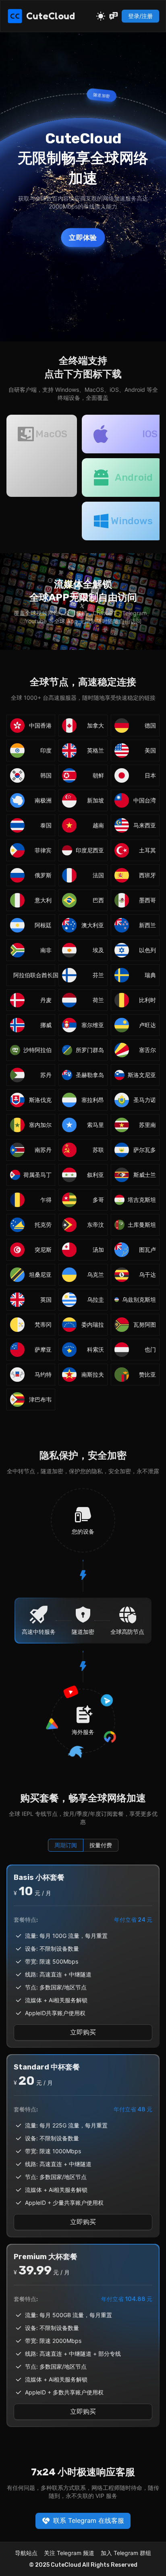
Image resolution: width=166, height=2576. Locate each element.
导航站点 (26, 2553)
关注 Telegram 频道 (69, 2553)
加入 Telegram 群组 (126, 2553)
